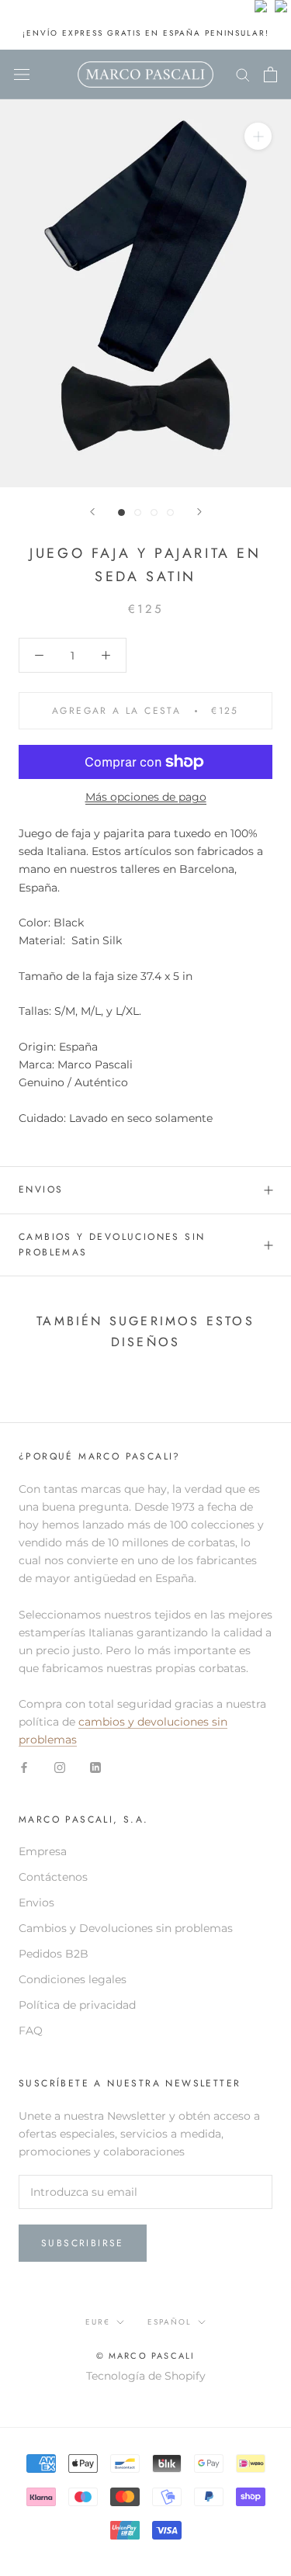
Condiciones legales (73, 1979)
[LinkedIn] (95, 1766)
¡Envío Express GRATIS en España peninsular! (146, 33)
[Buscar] (243, 74)
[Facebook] (24, 1766)
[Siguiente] (199, 512)
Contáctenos (53, 1877)
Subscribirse (83, 2243)
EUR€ (98, 2322)
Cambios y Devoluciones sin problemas (126, 1928)
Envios (36, 1903)
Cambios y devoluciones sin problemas (112, 1245)
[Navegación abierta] (22, 74)
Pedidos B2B (54, 1954)
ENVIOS (41, 1189)
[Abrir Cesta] (270, 74)
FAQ (31, 2031)
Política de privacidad (77, 2005)
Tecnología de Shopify (146, 2376)
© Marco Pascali (146, 2356)
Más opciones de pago (146, 797)
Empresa (43, 1851)
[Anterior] (92, 512)
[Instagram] (60, 1766)
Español (170, 2322)
